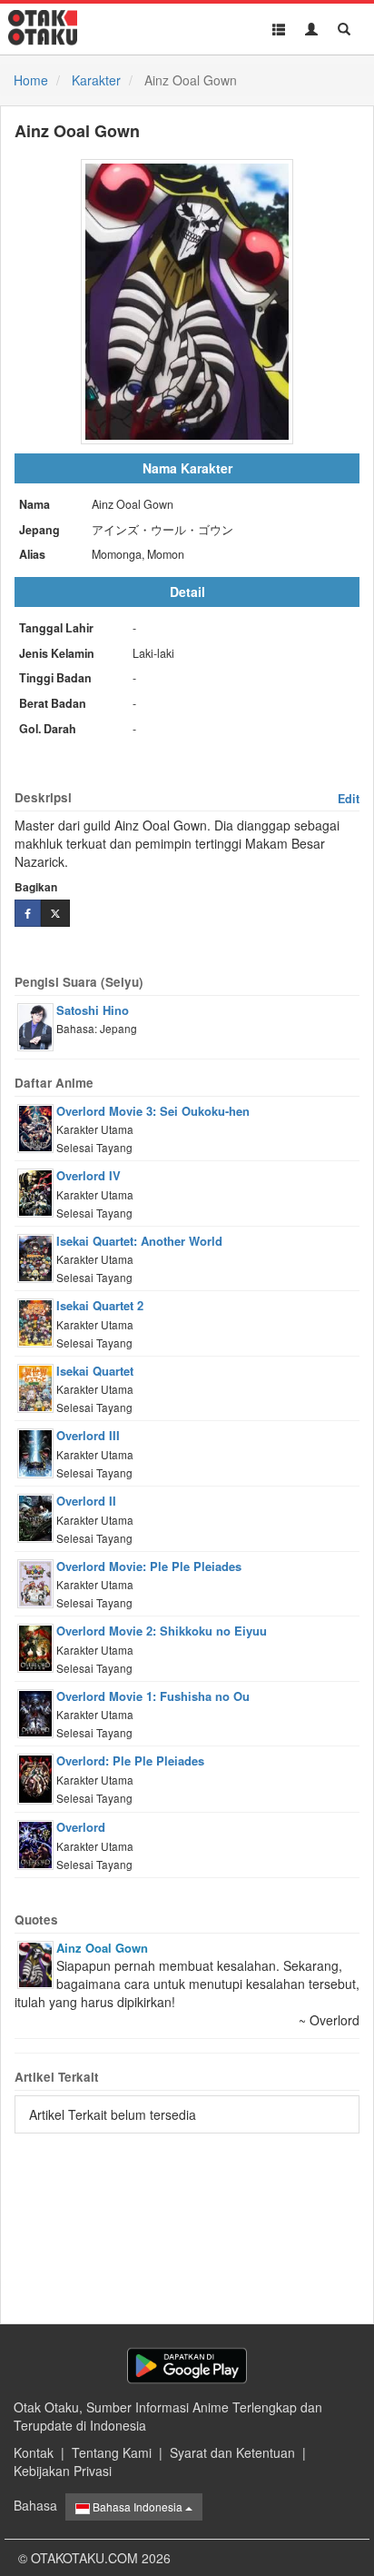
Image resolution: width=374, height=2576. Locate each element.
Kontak (34, 2452)
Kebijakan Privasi (63, 2471)
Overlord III (88, 1435)
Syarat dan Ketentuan (232, 2452)
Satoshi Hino (93, 1010)
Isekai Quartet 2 (100, 1305)
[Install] (187, 2366)
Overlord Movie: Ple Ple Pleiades (149, 1566)
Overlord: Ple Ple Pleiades (130, 1760)
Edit (349, 799)
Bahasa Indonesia (138, 2506)
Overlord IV (89, 1175)
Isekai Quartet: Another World (139, 1241)
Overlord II (86, 1501)
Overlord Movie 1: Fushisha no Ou (153, 1696)
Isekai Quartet (95, 1371)
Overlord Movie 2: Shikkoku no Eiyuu (162, 1631)
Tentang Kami (112, 2452)
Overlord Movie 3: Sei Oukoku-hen (153, 1111)
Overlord (81, 1827)
